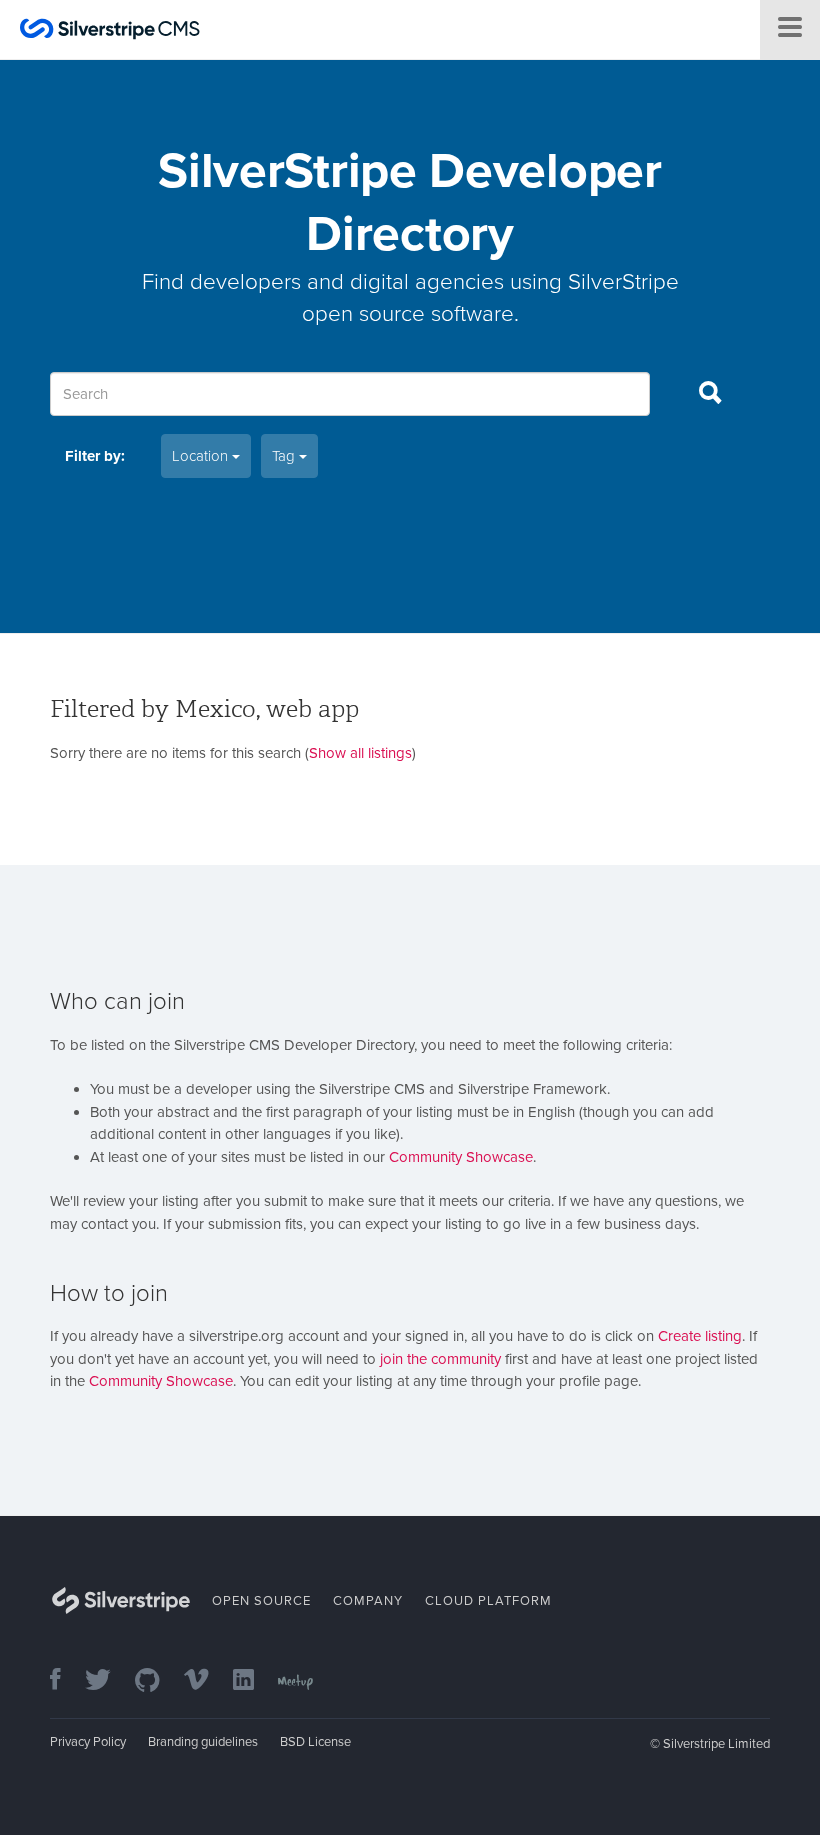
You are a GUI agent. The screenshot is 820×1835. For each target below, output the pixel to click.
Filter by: (95, 456)
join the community (440, 1359)
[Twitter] (108, 1681)
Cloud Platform (488, 1601)
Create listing (700, 1336)
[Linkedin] (253, 1681)
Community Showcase (461, 1157)
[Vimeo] (206, 1681)
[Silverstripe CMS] (110, 31)
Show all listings (360, 753)
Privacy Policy (88, 1742)
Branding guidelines (203, 1742)
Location (202, 456)
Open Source (261, 1601)
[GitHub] (157, 1681)
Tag (285, 456)
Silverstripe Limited (716, 1744)
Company (368, 1601)
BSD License (315, 1742)
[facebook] (65, 1681)
